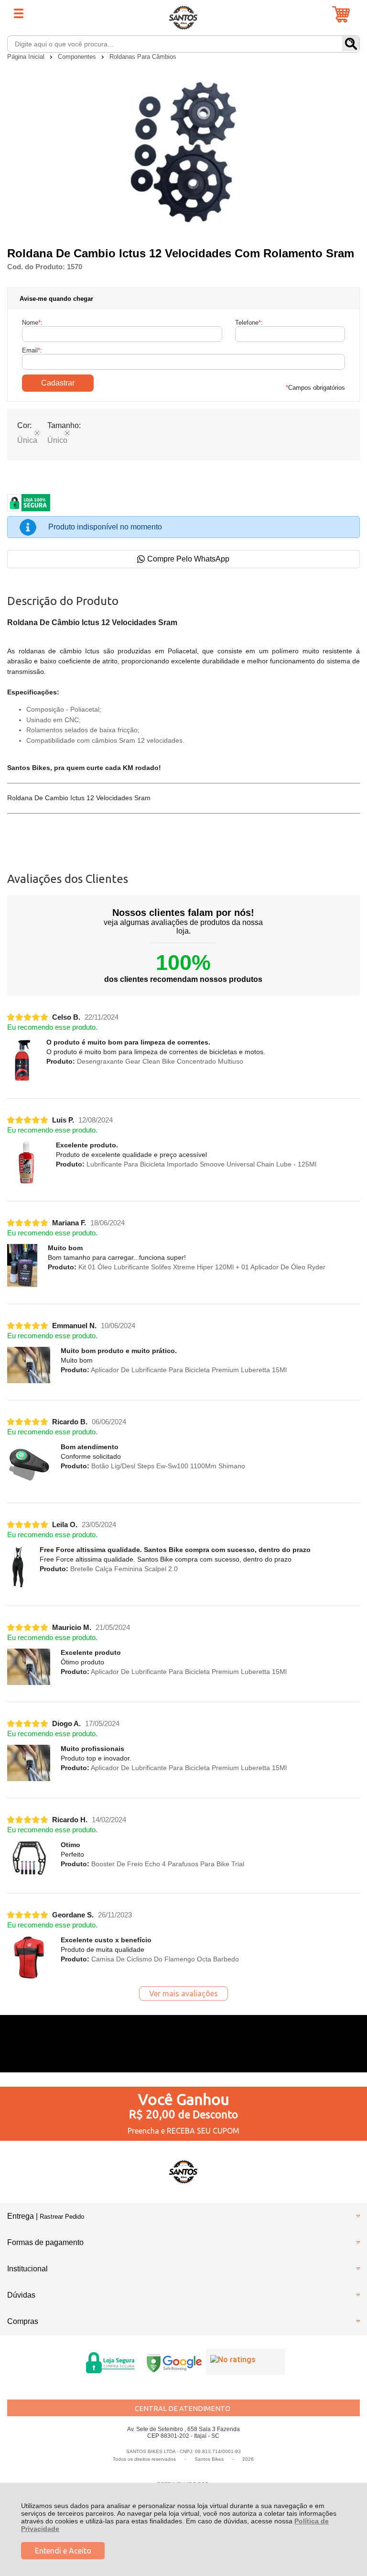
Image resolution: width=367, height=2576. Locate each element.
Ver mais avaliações (183, 1993)
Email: (32, 350)
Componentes (78, 57)
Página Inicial (27, 57)
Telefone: (249, 323)
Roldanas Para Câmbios (143, 57)
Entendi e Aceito (63, 2551)
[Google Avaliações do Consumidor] (245, 2362)
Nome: (32, 323)
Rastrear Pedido (62, 2217)
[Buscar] (351, 44)
